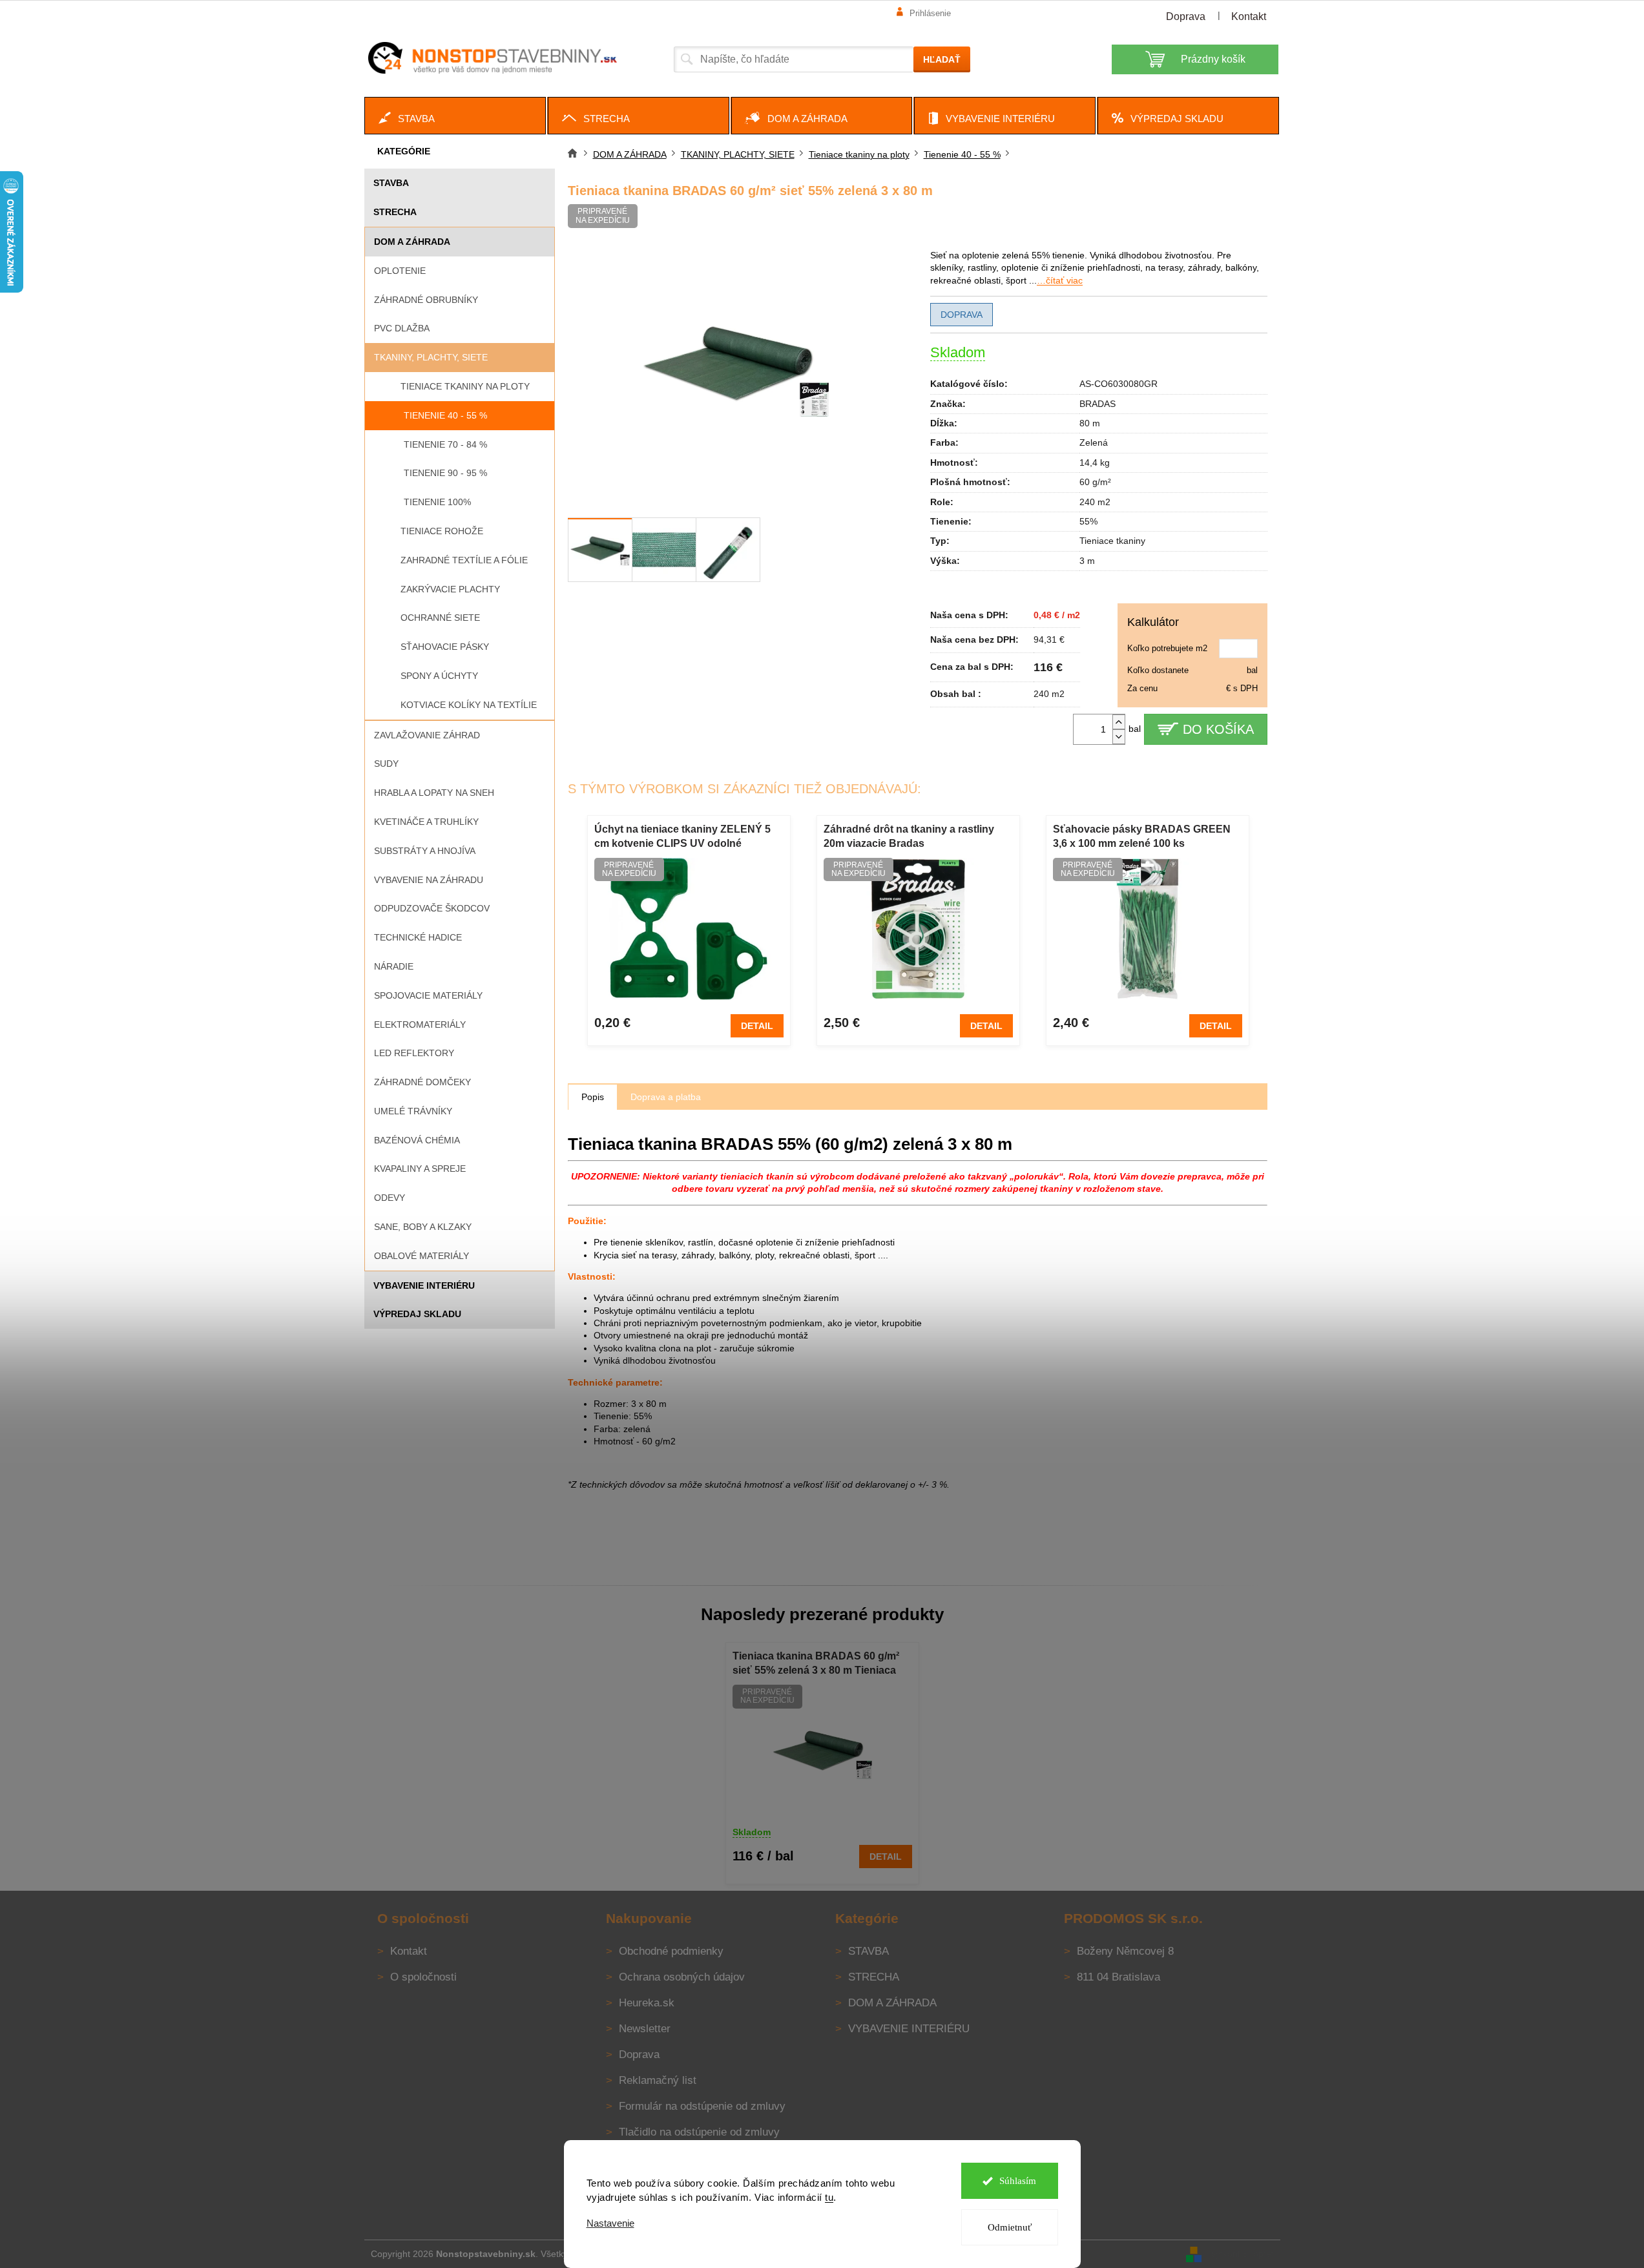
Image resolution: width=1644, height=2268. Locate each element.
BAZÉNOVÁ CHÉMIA (417, 1140)
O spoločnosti (423, 1977)
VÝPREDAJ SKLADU (417, 1314)
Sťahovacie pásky (445, 647)
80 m (1090, 423)
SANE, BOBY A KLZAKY (423, 1227)
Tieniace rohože (442, 531)
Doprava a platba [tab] (666, 1097)
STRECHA (395, 212)
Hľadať (942, 59)
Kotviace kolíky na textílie (469, 705)
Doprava (1186, 16)
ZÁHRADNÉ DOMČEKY (422, 1082)
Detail (757, 1026)
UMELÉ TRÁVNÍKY (413, 1111)
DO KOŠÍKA (1218, 729)
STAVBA (391, 183)
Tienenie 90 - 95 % (445, 473)
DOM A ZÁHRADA (412, 242)
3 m (1087, 561)
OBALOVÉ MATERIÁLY (421, 1256)
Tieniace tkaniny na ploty (465, 386)
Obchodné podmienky (671, 1951)
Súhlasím (1018, 2181)
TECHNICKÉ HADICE (418, 937)
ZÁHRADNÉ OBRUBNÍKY (426, 300)
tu (829, 2197)
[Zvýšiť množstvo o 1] (1119, 722)
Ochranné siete (440, 618)
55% (1088, 521)
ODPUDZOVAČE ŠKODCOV (432, 908)
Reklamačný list (658, 2080)
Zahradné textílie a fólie (464, 560)
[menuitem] (455, 116)
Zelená (1094, 442)
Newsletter (645, 2029)
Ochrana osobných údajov (682, 1977)
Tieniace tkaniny (1112, 541)
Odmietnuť (1010, 2227)
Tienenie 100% (437, 502)
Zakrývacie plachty (450, 589)
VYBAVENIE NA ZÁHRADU (429, 880)
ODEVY (390, 1198)
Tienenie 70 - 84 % (445, 444)
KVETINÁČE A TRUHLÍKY (426, 822)
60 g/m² (1095, 482)
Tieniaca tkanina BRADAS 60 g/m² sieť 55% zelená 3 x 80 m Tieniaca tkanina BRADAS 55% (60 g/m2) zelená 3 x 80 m (816, 1664)
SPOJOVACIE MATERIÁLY (428, 995)
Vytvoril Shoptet (1242, 2253)
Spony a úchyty (439, 676)
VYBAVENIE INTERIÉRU (424, 1285)
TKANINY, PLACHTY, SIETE (431, 357)
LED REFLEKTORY (414, 1053)
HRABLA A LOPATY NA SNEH (434, 793)
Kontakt (1249, 16)
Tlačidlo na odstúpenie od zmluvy (699, 2132)
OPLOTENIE (400, 271)
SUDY (386, 764)
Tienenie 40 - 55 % (445, 415)
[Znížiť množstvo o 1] (1119, 737)
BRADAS (1098, 404)
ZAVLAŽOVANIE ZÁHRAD (427, 735)
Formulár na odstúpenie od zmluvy (702, 2106)
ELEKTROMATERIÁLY (420, 1025)
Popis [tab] (593, 1097)
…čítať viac (1060, 280)
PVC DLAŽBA (402, 328)
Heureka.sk (647, 2003)
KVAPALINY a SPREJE (420, 1169)
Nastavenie (610, 2223)
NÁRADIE (394, 966)
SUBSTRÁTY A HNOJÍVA (425, 851)
